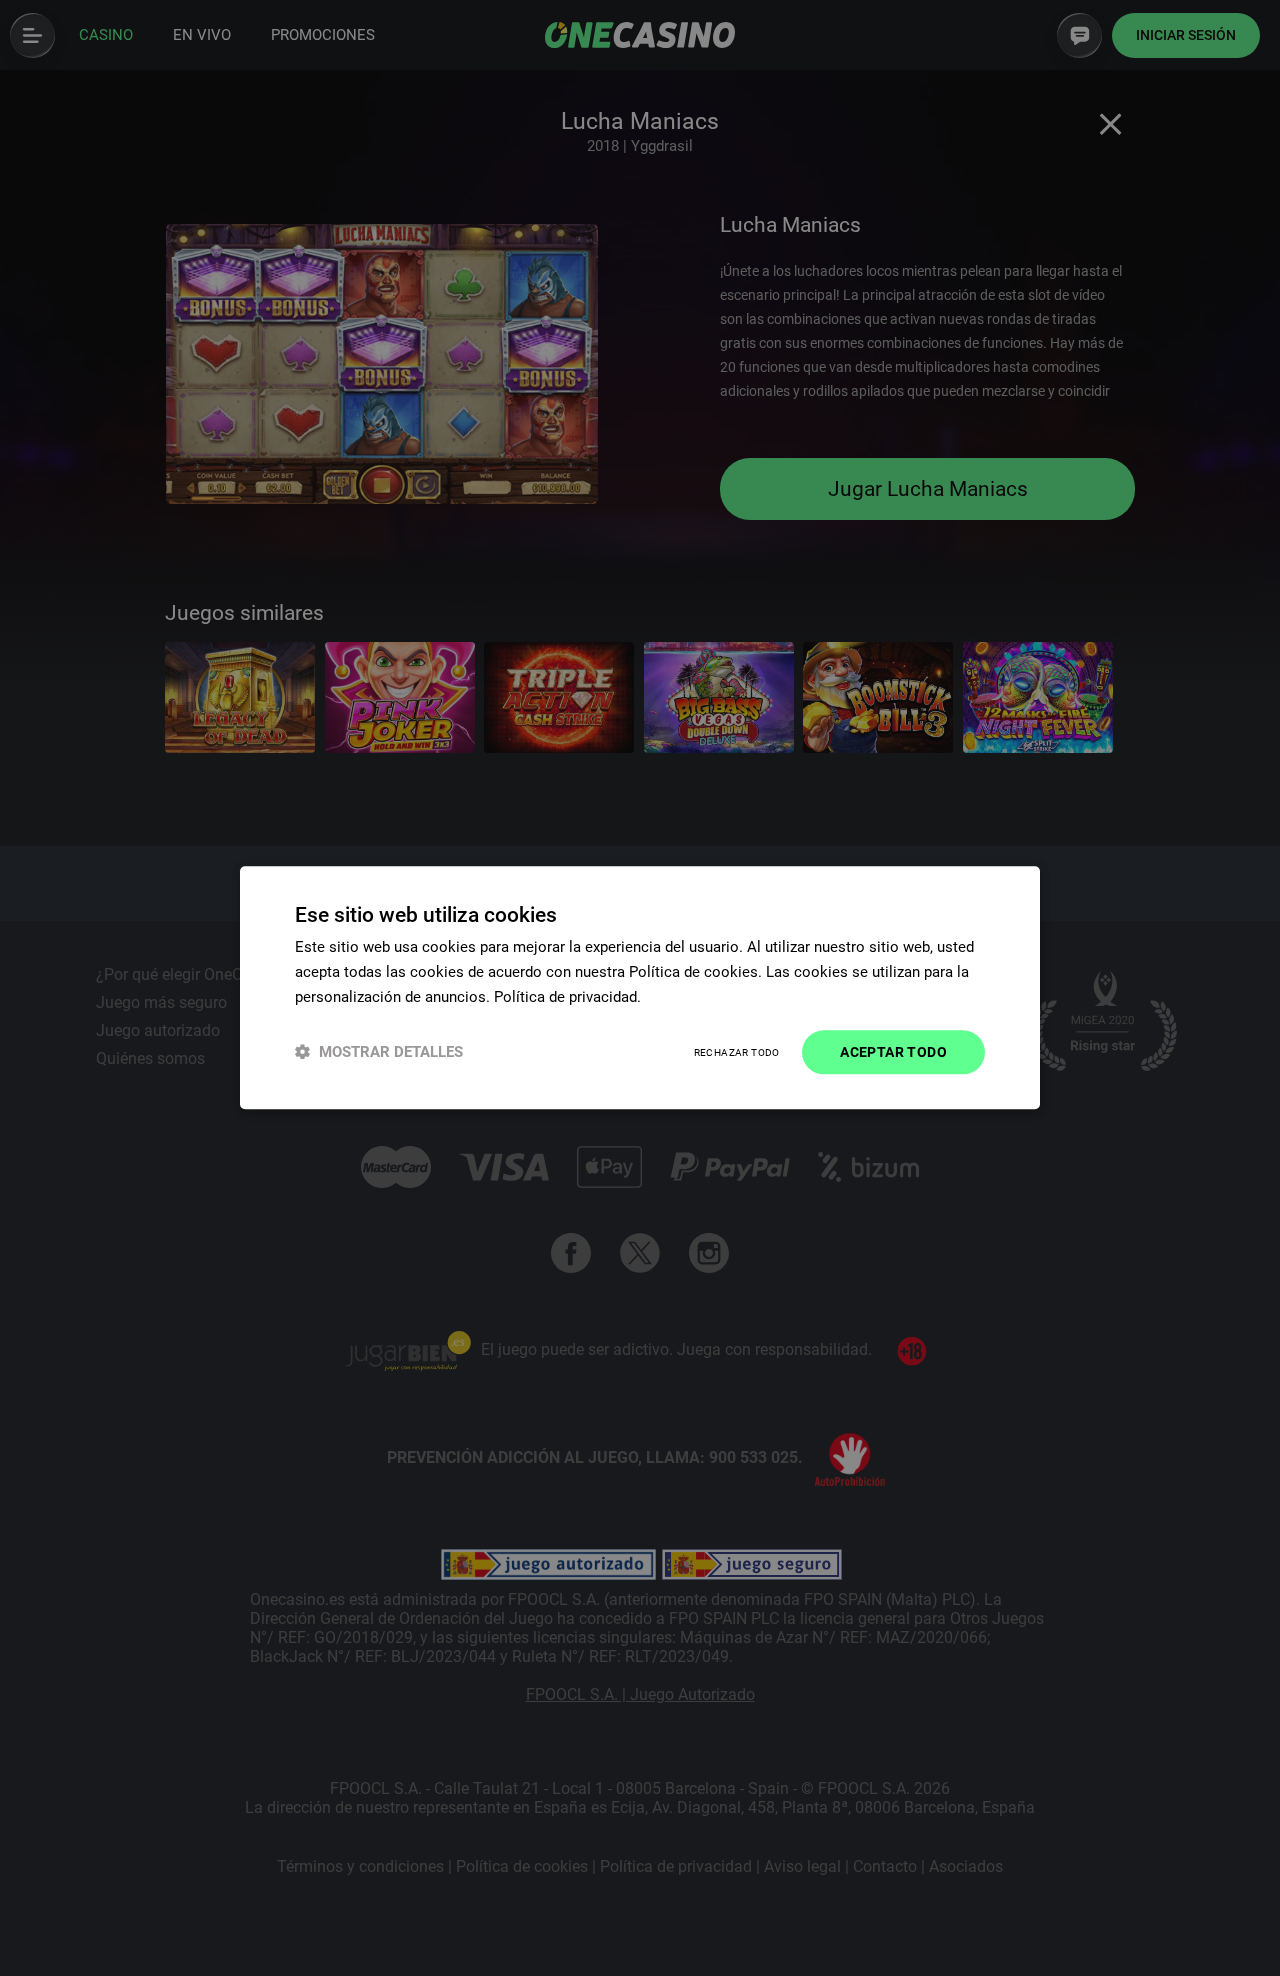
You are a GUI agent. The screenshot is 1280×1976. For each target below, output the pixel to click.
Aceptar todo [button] (893, 1052)
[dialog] (640, 987)
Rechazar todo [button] (737, 1052)
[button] (379, 1052)
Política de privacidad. (567, 997)
